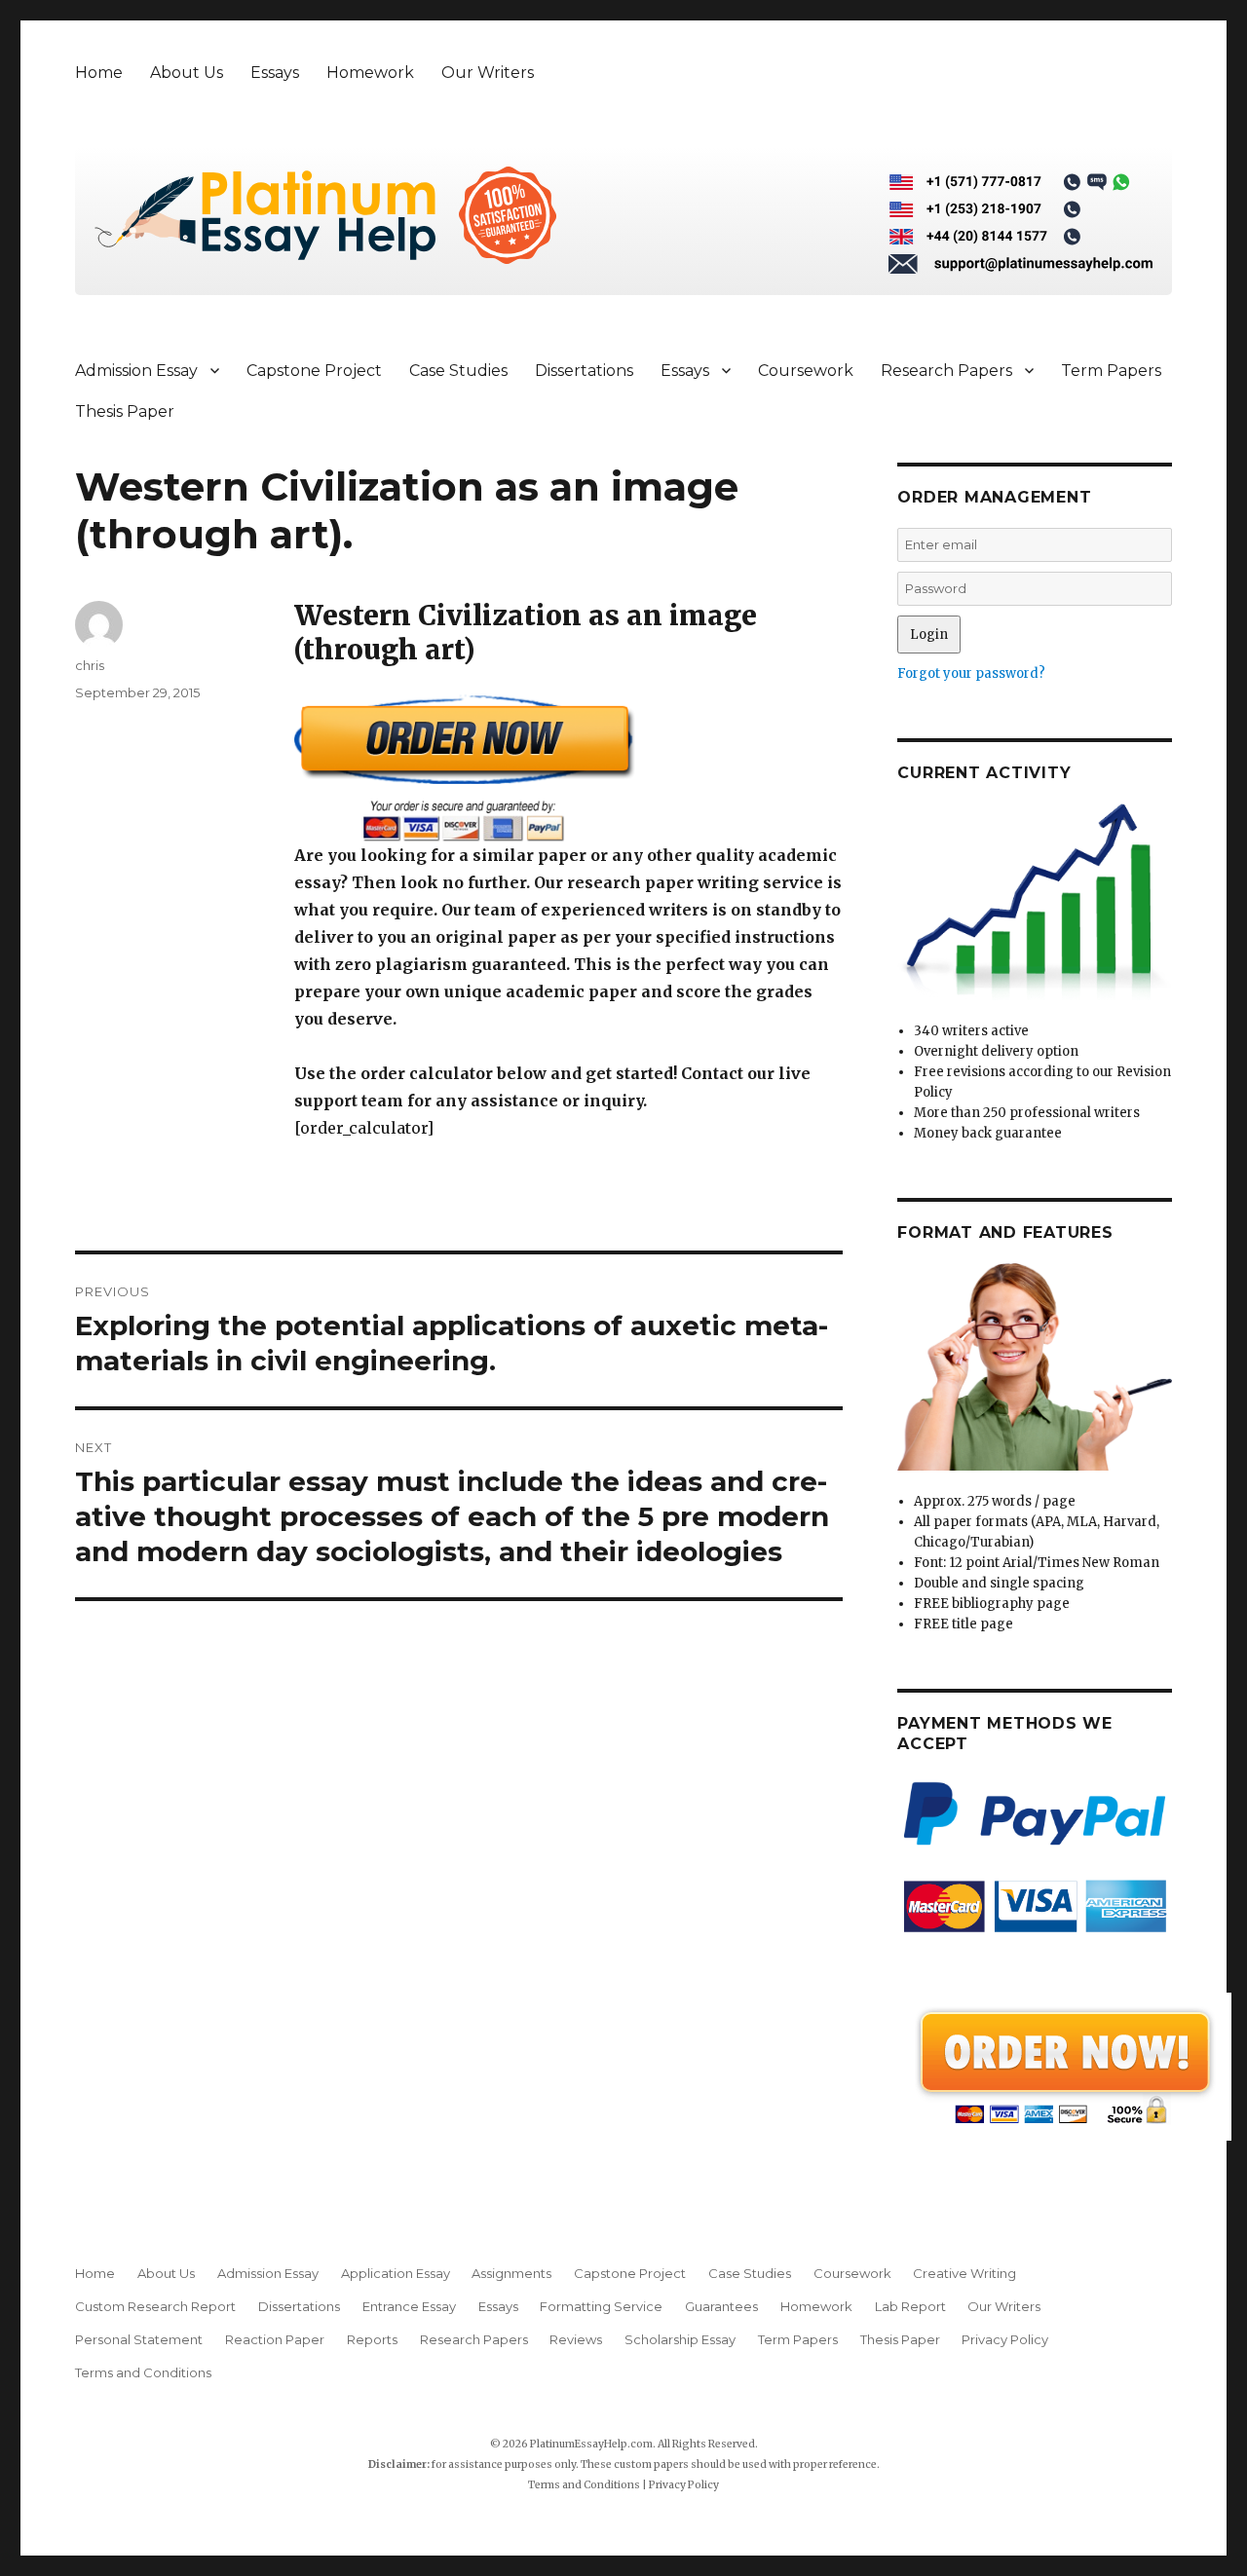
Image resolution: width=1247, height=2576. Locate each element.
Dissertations (584, 371)
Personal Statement (139, 2339)
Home (99, 73)
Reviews (576, 2339)
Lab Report (910, 2306)
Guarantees (721, 2306)
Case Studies (458, 371)
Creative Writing (964, 2273)
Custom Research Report (155, 2306)
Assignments (511, 2273)
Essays (275, 73)
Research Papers (946, 371)
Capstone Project (314, 371)
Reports (372, 2339)
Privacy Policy (1005, 2339)
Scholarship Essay (680, 2339)
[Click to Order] (568, 768)
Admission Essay (136, 371)
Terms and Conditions (143, 2372)
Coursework (806, 371)
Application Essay (396, 2273)
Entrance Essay (409, 2306)
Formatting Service (601, 2306)
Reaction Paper (275, 2339)
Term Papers (1111, 371)
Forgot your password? (971, 673)
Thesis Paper (125, 411)
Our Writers (488, 73)
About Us (187, 73)
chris (90, 665)
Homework (370, 73)
